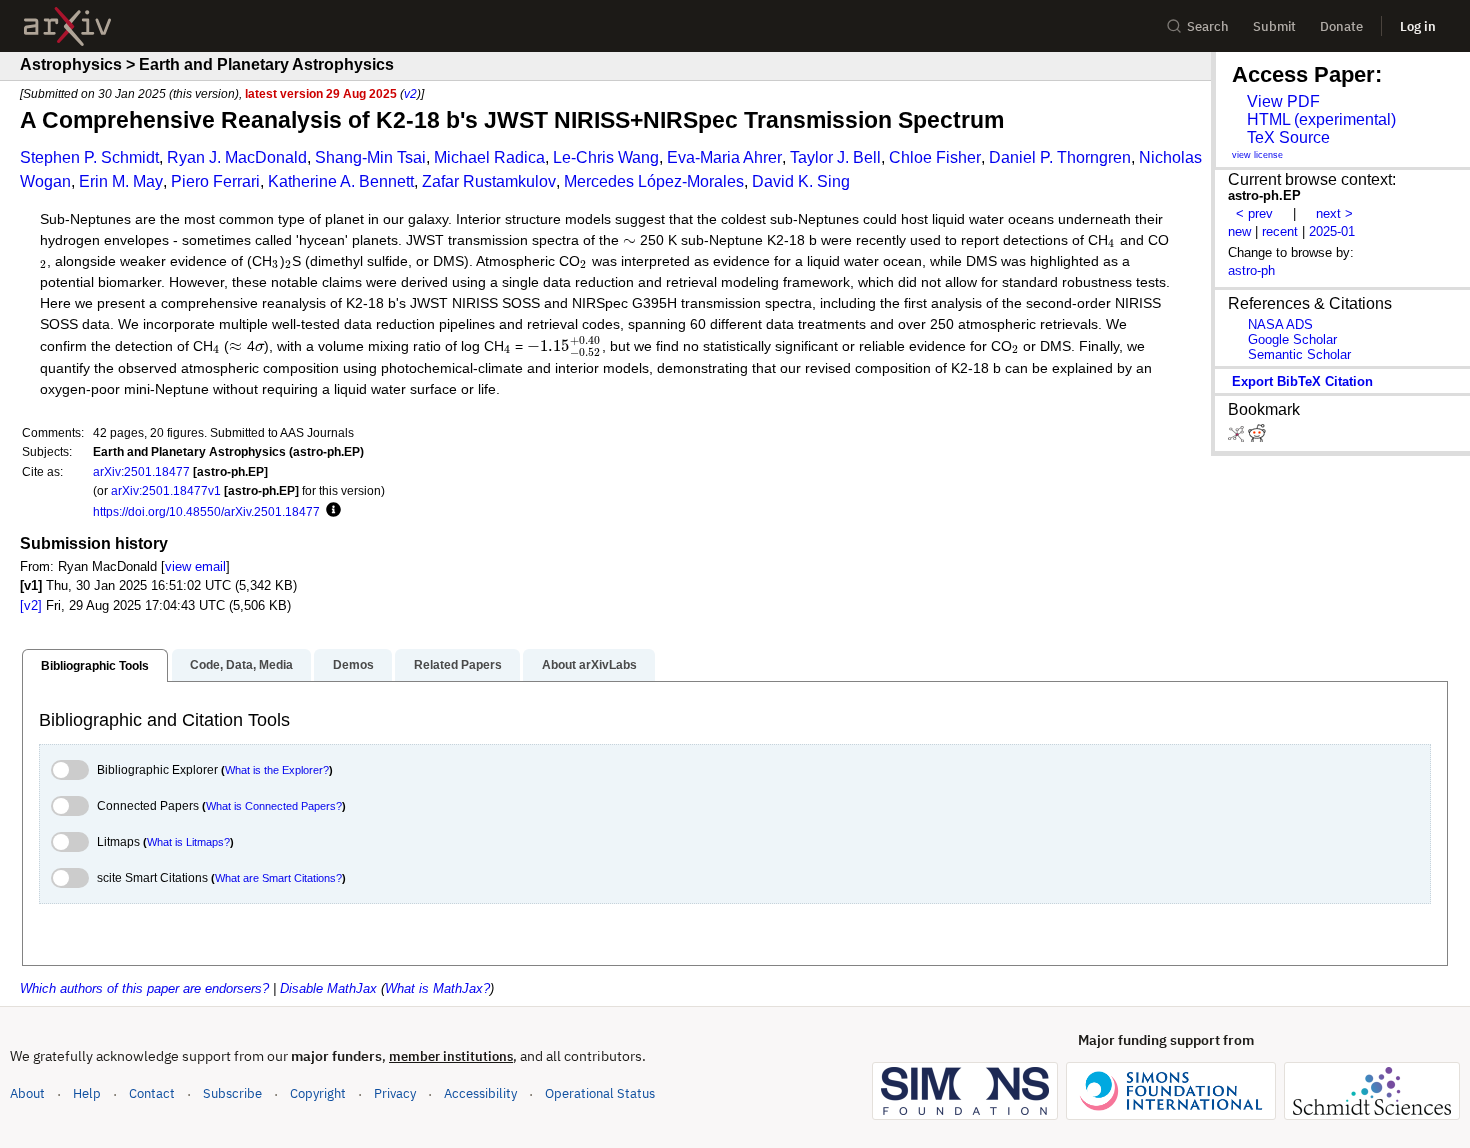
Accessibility (480, 1093)
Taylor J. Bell (835, 157)
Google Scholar (1292, 339)
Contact (152, 1093)
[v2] (31, 605)
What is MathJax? (437, 988)
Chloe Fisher (935, 157)
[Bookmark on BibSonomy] (1238, 437)
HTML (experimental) (1321, 119)
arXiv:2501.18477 (141, 471)
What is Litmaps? (188, 842)
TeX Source (1288, 137)
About (27, 1093)
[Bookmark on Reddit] (1257, 437)
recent (1280, 231)
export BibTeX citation (1302, 381)
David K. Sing (801, 181)
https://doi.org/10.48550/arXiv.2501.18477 (206, 511)
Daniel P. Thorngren (1060, 157)
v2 (410, 93)
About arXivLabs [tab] (589, 665)
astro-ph (1251, 270)
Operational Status (600, 1093)
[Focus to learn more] (330, 511)
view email (195, 566)
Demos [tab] (353, 665)
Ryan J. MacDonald (237, 157)
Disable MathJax (328, 988)
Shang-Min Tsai (370, 157)
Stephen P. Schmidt (89, 157)
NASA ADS (1280, 324)
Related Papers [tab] (458, 665)
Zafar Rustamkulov (489, 181)
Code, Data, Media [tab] (241, 665)
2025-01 (1332, 231)
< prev (1254, 213)
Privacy (395, 1093)
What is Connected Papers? (274, 806)
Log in (1418, 26)
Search (1208, 26)
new (1239, 231)
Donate (1341, 26)
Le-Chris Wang (606, 157)
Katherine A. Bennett (341, 181)
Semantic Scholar (1299, 354)
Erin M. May (121, 181)
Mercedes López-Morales (654, 181)
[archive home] (67, 26)
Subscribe (232, 1093)
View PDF (1283, 101)
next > (1334, 213)
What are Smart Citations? (278, 878)
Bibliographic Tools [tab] (95, 666)
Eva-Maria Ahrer (724, 157)
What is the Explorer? (277, 770)
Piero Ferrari (215, 181)
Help (87, 1093)
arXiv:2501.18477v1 (166, 490)
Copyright (318, 1093)
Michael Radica (489, 157)
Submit (1274, 26)
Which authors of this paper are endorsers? (144, 988)
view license (1257, 155)
